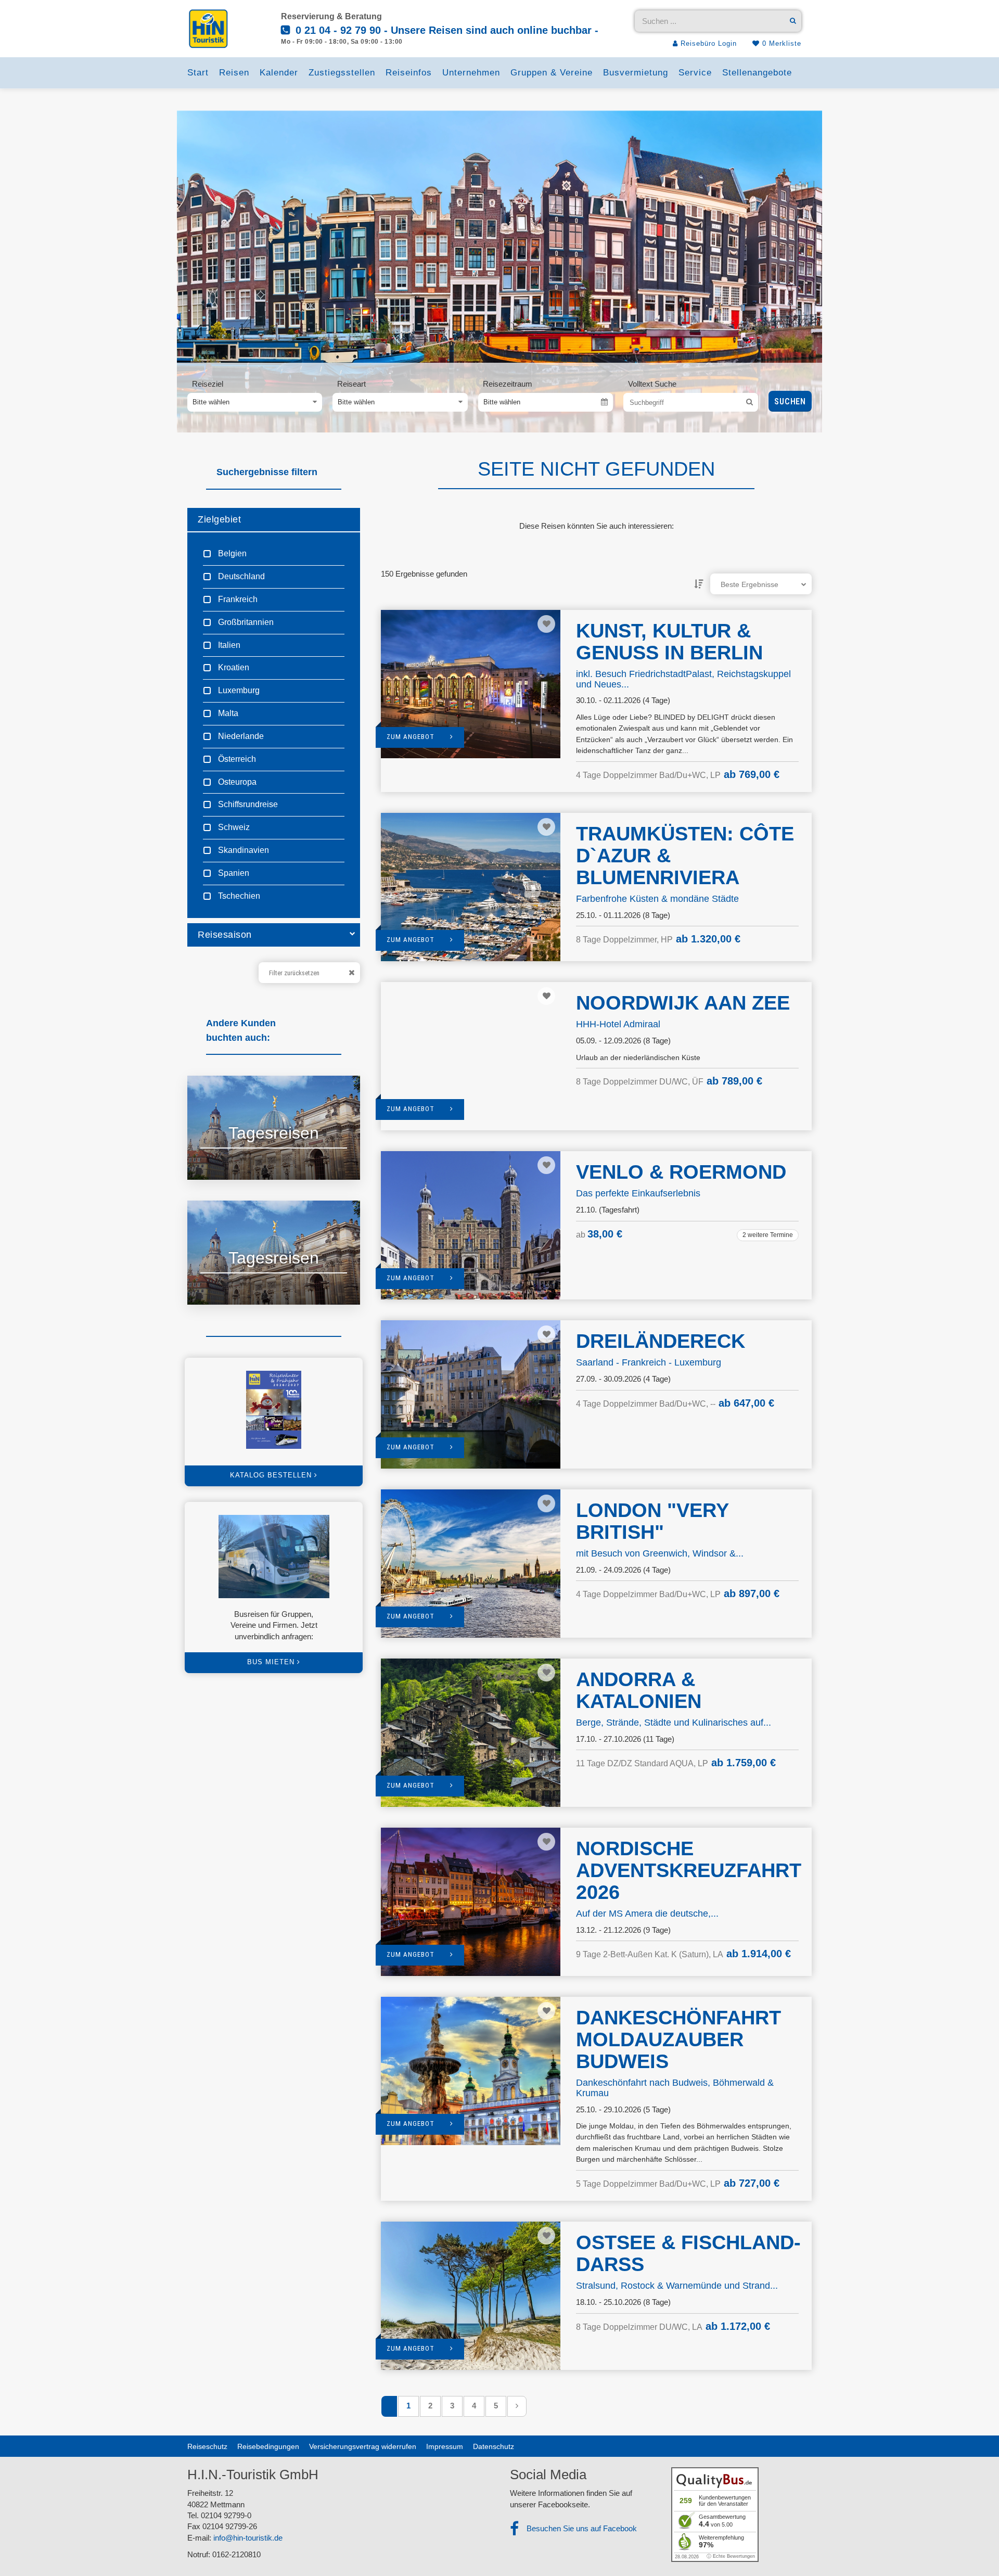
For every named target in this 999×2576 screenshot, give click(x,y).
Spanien (233, 873)
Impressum (445, 2446)
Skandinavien (242, 850)
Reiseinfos (409, 73)
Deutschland (240, 576)
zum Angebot (411, 737)
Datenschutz (494, 2446)
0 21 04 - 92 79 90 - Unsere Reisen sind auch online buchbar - (445, 30)
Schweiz (233, 827)
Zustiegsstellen (342, 73)
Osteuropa (236, 782)
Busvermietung (636, 73)
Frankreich (237, 599)
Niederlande (240, 736)
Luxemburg (238, 690)
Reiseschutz (207, 2446)
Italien (228, 645)
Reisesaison (225, 935)
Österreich (236, 759)
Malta (227, 713)
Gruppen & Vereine (552, 73)
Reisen (234, 73)
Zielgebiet (219, 519)
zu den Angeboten (242, 1159)
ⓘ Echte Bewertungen (731, 2556)
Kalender (279, 73)
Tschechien (238, 896)
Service (695, 73)
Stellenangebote (757, 73)
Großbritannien (245, 622)
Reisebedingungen (268, 2446)
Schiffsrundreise (247, 804)
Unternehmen (471, 73)
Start (198, 73)
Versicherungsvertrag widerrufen (363, 2446)
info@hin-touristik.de (248, 2538)
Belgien (231, 553)
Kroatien (233, 667)
